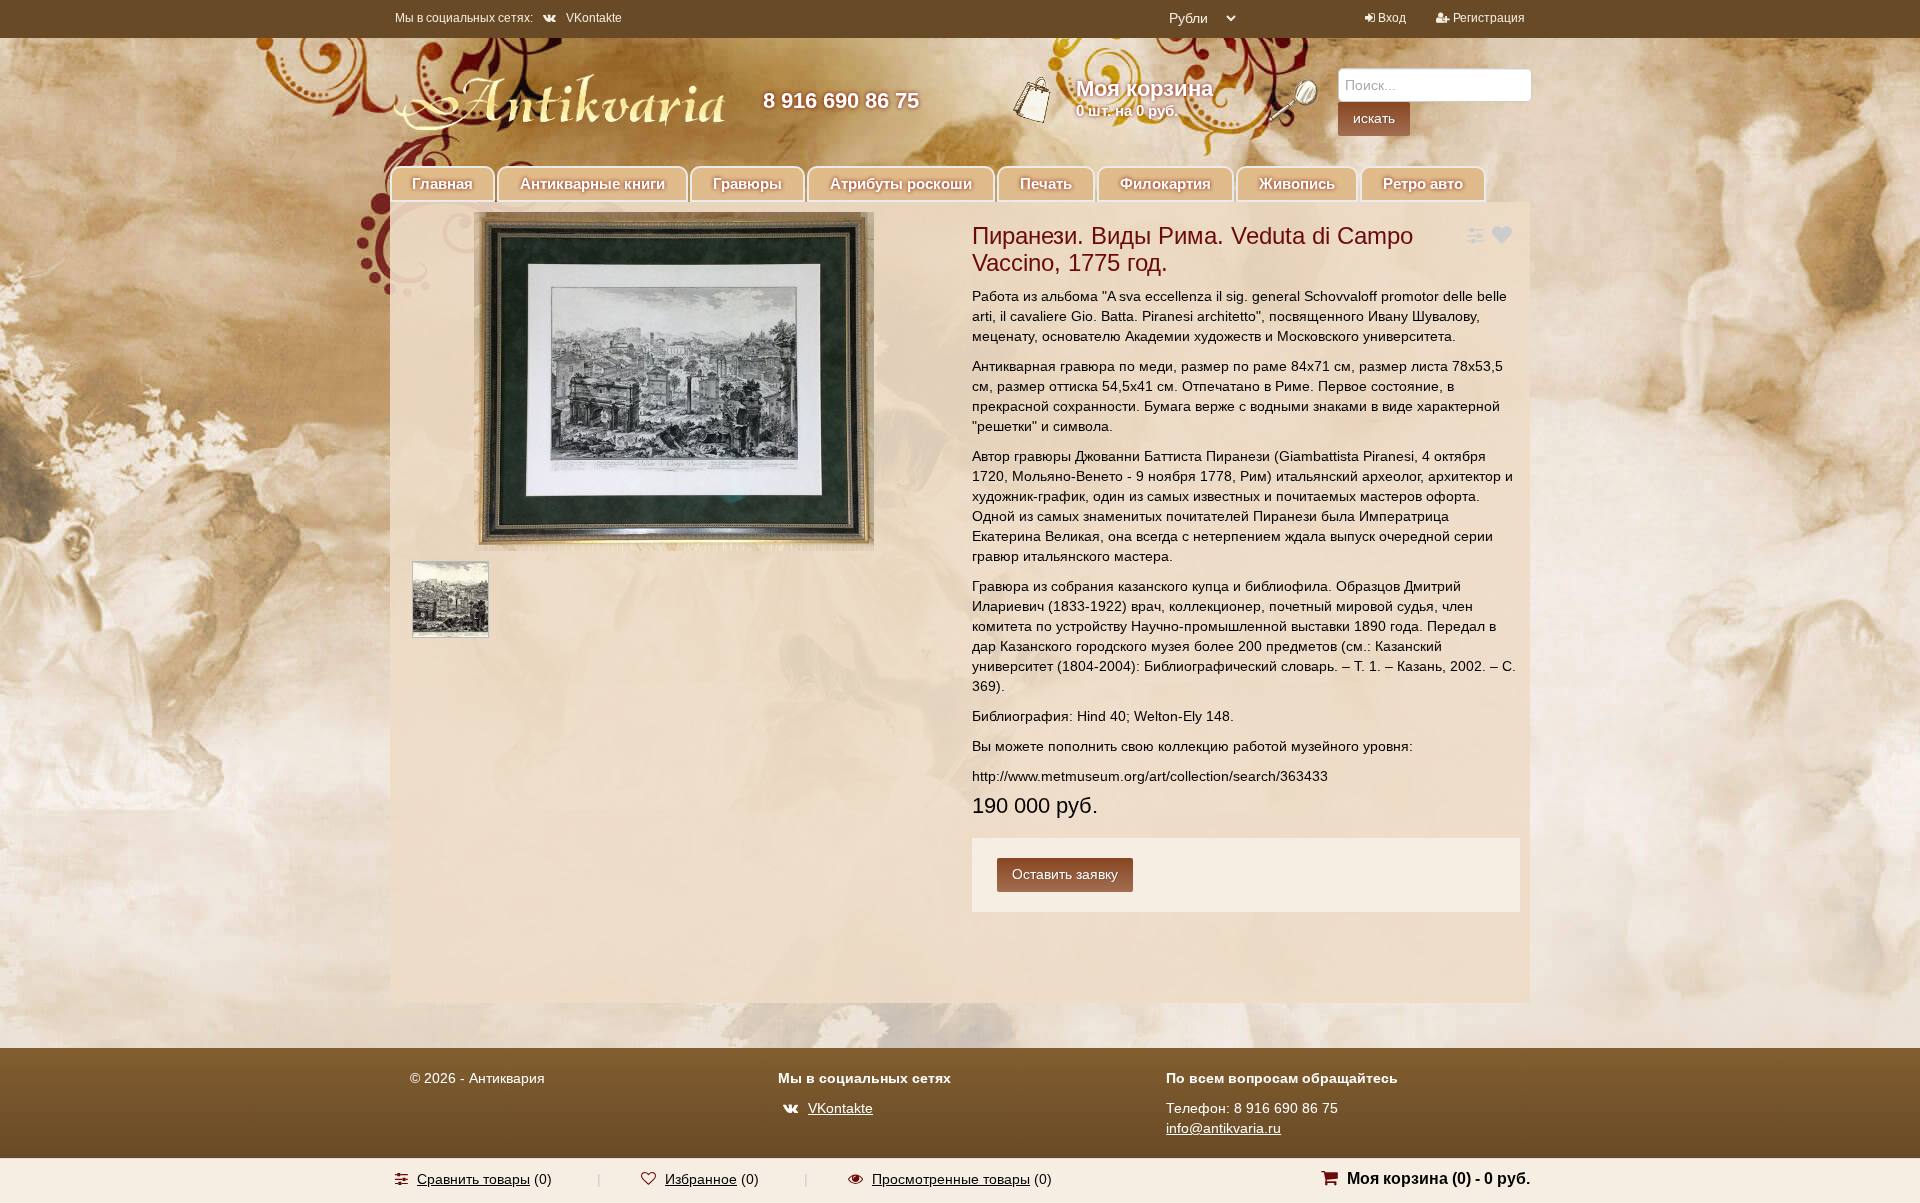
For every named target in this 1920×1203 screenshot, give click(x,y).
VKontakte (594, 18)
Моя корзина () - (1438, 1178)
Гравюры (747, 183)
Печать (1046, 183)
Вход (1392, 18)
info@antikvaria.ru (1223, 1128)
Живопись (1297, 183)
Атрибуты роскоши (901, 183)
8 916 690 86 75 (841, 100)
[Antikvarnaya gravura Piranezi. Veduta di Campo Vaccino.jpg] (468, 603)
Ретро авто (1423, 183)
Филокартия (1165, 183)
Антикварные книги (592, 183)
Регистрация (1489, 18)
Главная (442, 183)
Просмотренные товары (951, 1179)
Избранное (701, 1179)
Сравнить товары (473, 1179)
